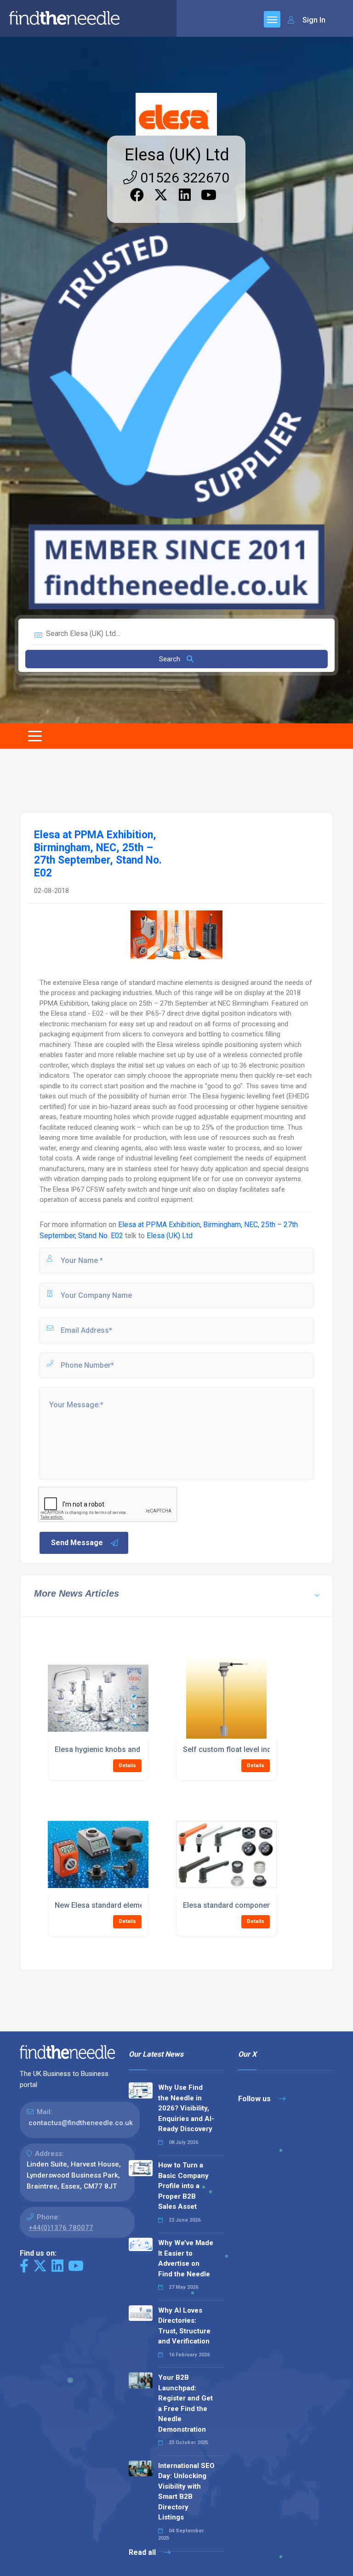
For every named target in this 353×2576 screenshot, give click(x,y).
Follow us (255, 2099)
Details (127, 1766)
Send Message (77, 1543)
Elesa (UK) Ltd (177, 155)
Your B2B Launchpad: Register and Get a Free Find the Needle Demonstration (185, 2403)
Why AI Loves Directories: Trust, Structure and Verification (184, 2326)
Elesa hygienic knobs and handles (112, 1749)
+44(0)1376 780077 (61, 2228)
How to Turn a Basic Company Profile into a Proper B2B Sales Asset (183, 2186)
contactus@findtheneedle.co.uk (81, 2123)
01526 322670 (183, 178)
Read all (143, 2552)
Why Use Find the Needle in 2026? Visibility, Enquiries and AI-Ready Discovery (186, 2108)
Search (171, 659)
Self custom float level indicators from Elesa (259, 1749)
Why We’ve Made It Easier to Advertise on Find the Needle (186, 2258)
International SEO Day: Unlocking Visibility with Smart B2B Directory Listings (186, 2492)
